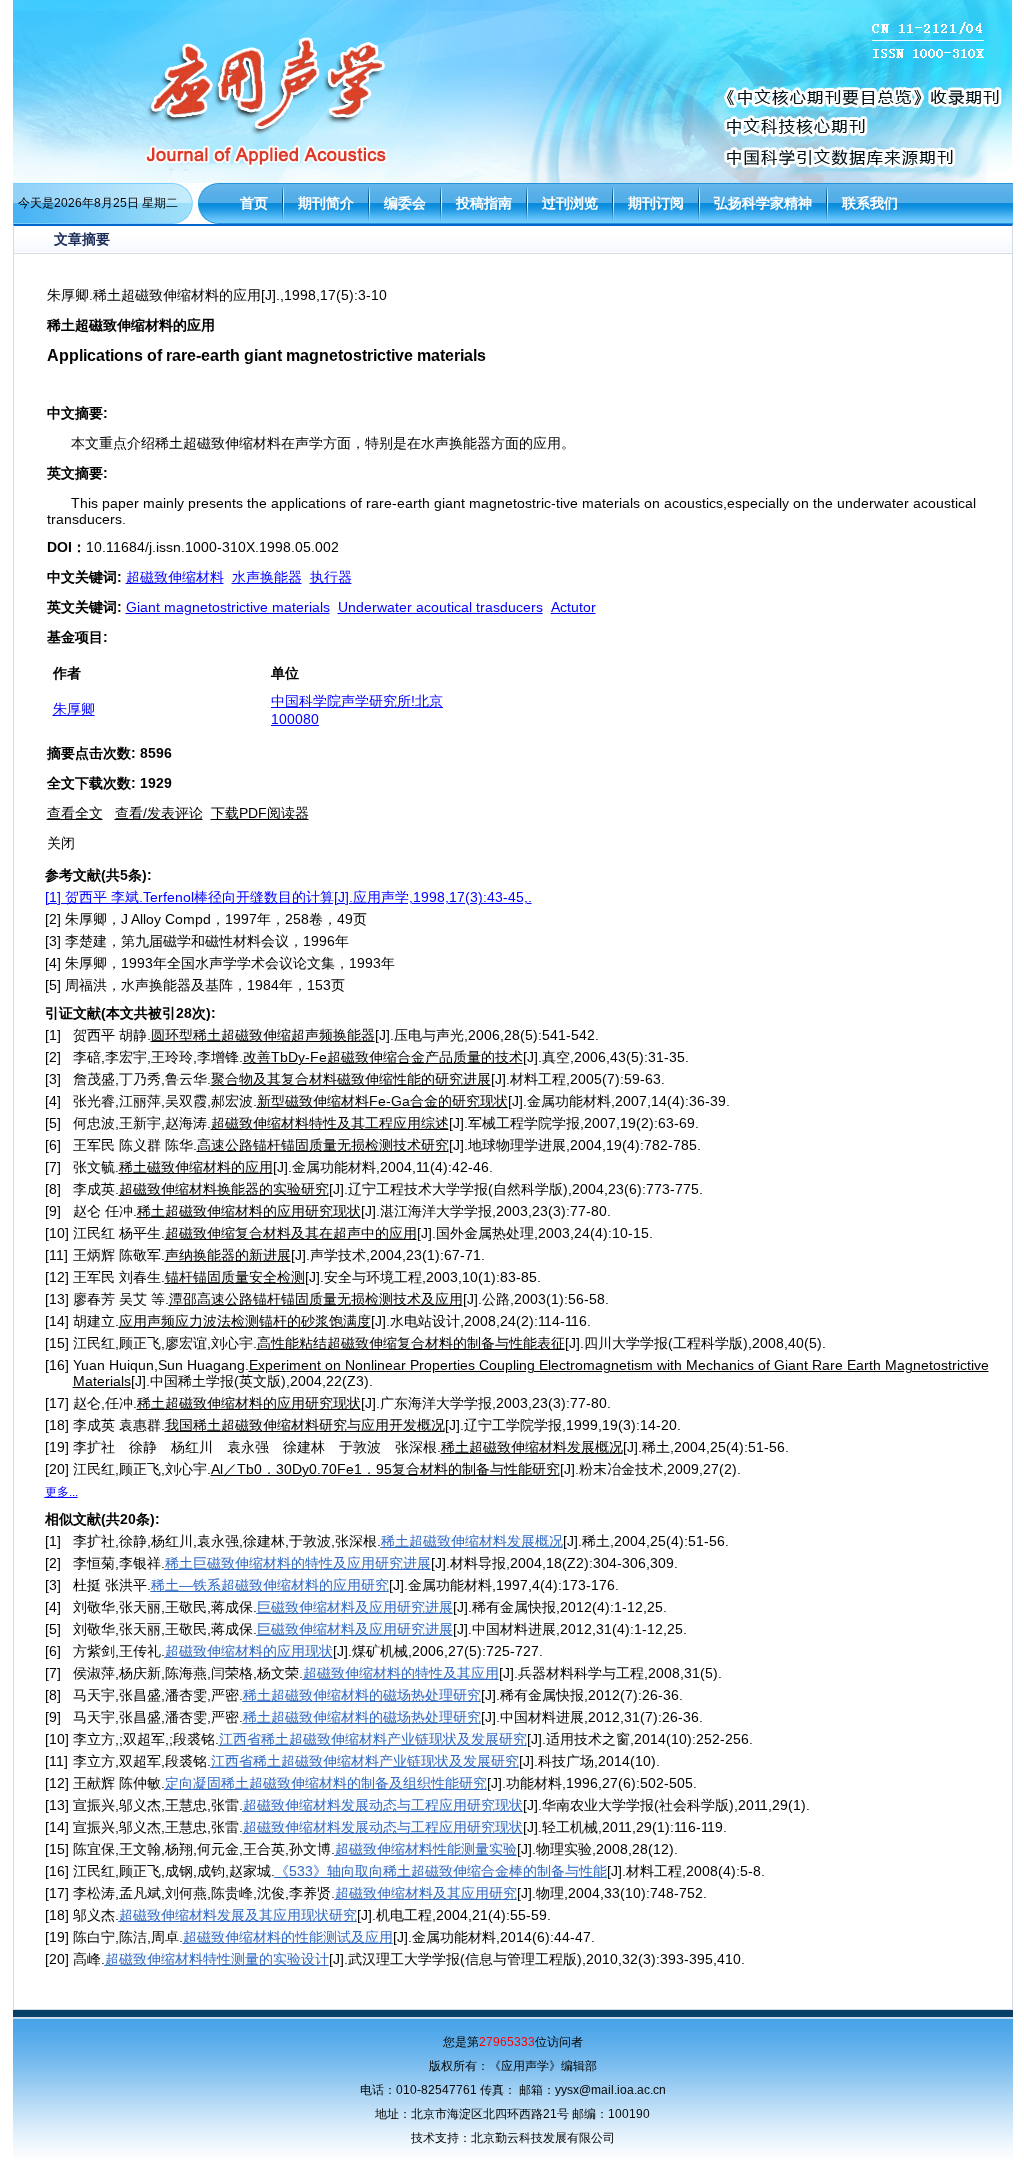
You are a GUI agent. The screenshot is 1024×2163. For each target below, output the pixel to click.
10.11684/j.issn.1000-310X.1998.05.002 (212, 547)
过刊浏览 (570, 203)
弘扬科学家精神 (763, 203)
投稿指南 (484, 203)
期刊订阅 (656, 203)
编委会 (405, 203)
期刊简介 (326, 203)
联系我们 (870, 203)
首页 (254, 203)
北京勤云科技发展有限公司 (543, 2138)
